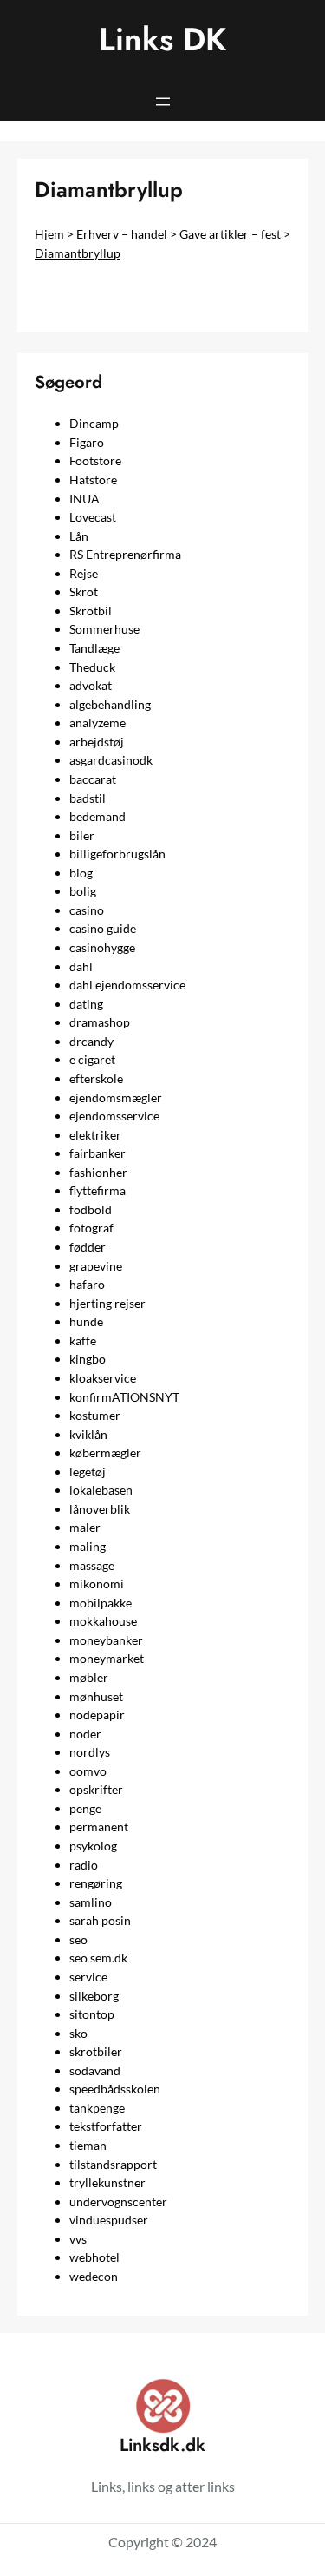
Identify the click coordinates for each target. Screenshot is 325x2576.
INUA (84, 499)
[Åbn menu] (163, 102)
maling (88, 1546)
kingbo (88, 1359)
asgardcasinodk (111, 760)
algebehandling (110, 704)
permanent (99, 1827)
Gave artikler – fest (231, 234)
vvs (78, 2239)
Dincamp (94, 423)
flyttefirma (97, 1190)
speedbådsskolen (115, 2089)
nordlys (90, 1752)
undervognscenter (118, 2201)
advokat (91, 685)
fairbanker (97, 1153)
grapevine (96, 1266)
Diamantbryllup (78, 253)
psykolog (93, 1846)
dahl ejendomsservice (127, 985)
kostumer (95, 1415)
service (88, 1977)
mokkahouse (103, 1621)
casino (87, 910)
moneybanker (106, 1640)
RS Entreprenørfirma (125, 554)
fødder (88, 1247)
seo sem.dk (98, 1958)
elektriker (95, 1135)
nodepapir (97, 1715)
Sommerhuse (104, 629)
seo (78, 1939)
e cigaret (92, 1059)
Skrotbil (91, 611)
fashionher (98, 1172)
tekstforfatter (106, 2126)
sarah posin (100, 1920)
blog (81, 873)
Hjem (49, 234)
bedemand (97, 816)
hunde (86, 1321)
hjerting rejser (107, 1303)
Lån (79, 536)
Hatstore (93, 480)
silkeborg (94, 1996)
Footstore (95, 460)
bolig (83, 891)
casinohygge (102, 947)
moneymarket (107, 1658)
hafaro (87, 1284)
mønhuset (96, 1696)
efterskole (96, 1078)
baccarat (93, 779)
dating (86, 1004)
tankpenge (97, 2108)
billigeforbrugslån (117, 854)
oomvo (88, 1771)
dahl (81, 966)
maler (85, 1527)
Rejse (84, 573)
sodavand (95, 2070)
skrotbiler (96, 2051)
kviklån (88, 1434)
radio (84, 1865)
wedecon (94, 2276)
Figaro (87, 442)
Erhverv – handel (123, 234)
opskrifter (96, 1789)
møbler (89, 1677)
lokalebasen (101, 1490)
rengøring (96, 1883)
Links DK (162, 39)
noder (85, 1734)
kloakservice (103, 1378)
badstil (88, 798)
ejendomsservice (114, 1116)
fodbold (91, 1209)
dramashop (100, 1022)
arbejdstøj (97, 742)
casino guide (103, 928)
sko (78, 2033)
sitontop (92, 2014)
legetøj (88, 1472)
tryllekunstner (107, 2182)
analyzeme (97, 723)
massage (92, 1565)
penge (85, 1808)
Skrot (84, 591)
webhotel (94, 2257)
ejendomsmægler (116, 1097)
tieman (88, 2145)
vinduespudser (109, 2220)
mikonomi (97, 1584)
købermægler (105, 1452)
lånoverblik (100, 1509)
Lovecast (93, 517)
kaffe (83, 1341)
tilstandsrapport (113, 2164)
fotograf (91, 1228)
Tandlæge (94, 648)
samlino (91, 1902)
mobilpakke (101, 1603)
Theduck (92, 667)
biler (82, 835)
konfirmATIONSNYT (124, 1397)
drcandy (91, 1041)
